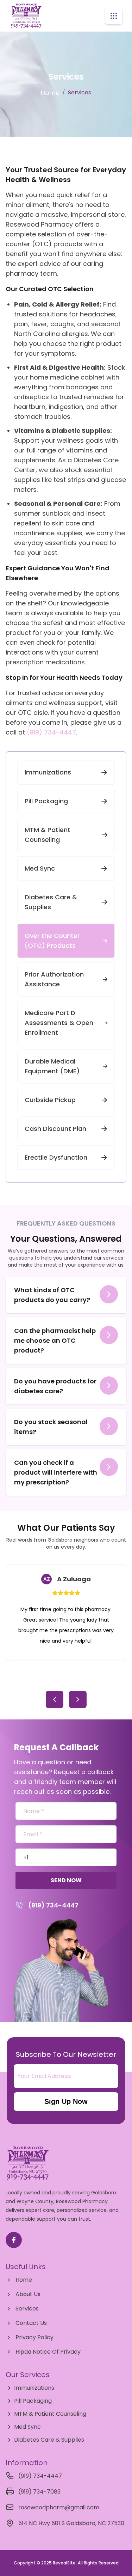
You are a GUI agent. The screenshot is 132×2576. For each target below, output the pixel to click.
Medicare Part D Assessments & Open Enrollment (59, 1023)
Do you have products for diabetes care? (55, 1386)
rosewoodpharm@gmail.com (59, 2507)
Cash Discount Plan (55, 1129)
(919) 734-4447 (51, 732)
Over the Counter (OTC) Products (52, 941)
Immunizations (48, 772)
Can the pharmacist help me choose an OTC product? (55, 1340)
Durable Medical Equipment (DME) (52, 1066)
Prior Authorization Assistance (54, 979)
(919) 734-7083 (39, 2492)
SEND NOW (66, 1880)
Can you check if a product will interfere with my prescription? (56, 1472)
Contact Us (31, 2323)
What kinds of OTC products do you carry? (52, 1295)
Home (50, 93)
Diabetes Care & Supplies (51, 902)
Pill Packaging (46, 801)
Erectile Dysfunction (56, 1157)
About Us (28, 2294)
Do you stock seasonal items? (51, 1427)
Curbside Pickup (50, 1100)
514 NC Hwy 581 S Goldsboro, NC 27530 (71, 2523)
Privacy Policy (34, 2337)
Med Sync (40, 868)
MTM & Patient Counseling (48, 835)
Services (27, 2309)
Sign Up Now (81, 2103)
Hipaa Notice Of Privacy (48, 2352)
